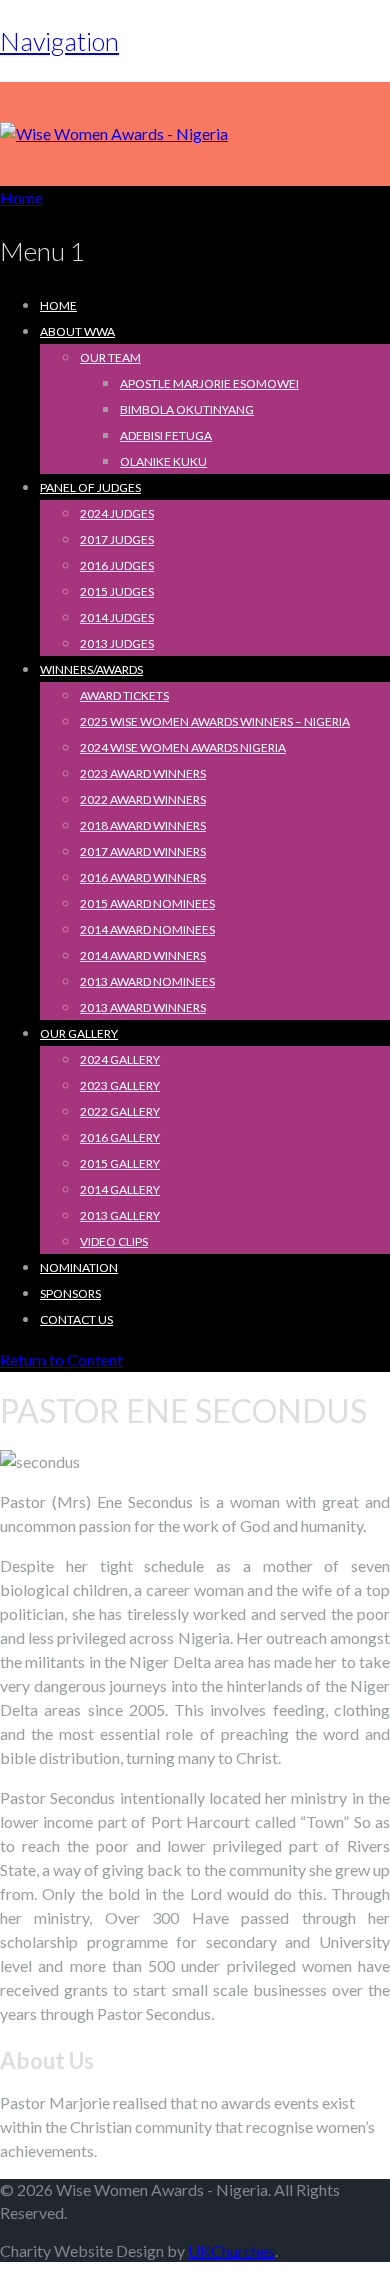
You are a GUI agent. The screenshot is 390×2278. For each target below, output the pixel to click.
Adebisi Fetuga (166, 435)
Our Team (110, 357)
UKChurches (231, 2250)
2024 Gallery (120, 1059)
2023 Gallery (120, 1085)
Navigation (59, 41)
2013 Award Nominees (147, 981)
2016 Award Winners (143, 877)
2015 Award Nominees (147, 903)
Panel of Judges (90, 487)
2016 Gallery (120, 1137)
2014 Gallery (120, 1189)
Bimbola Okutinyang (187, 409)
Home (58, 305)
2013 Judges (117, 643)
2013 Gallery (120, 1215)
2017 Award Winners (143, 851)
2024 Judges (117, 513)
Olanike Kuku (163, 461)
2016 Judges (117, 565)
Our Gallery (79, 1033)
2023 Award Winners (143, 773)
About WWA (77, 331)
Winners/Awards (91, 669)
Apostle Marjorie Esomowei (209, 383)
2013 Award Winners (143, 1007)
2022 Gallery (120, 1111)
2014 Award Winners (143, 955)
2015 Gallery (120, 1163)
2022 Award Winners (143, 799)
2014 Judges (117, 617)
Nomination (79, 1267)
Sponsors (70, 1293)
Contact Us (76, 1319)
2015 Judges (117, 591)
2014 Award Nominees (147, 929)
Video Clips (114, 1241)
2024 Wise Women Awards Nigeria (183, 747)
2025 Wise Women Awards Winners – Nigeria (215, 721)
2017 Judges (117, 539)
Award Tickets (124, 695)
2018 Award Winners (143, 825)
